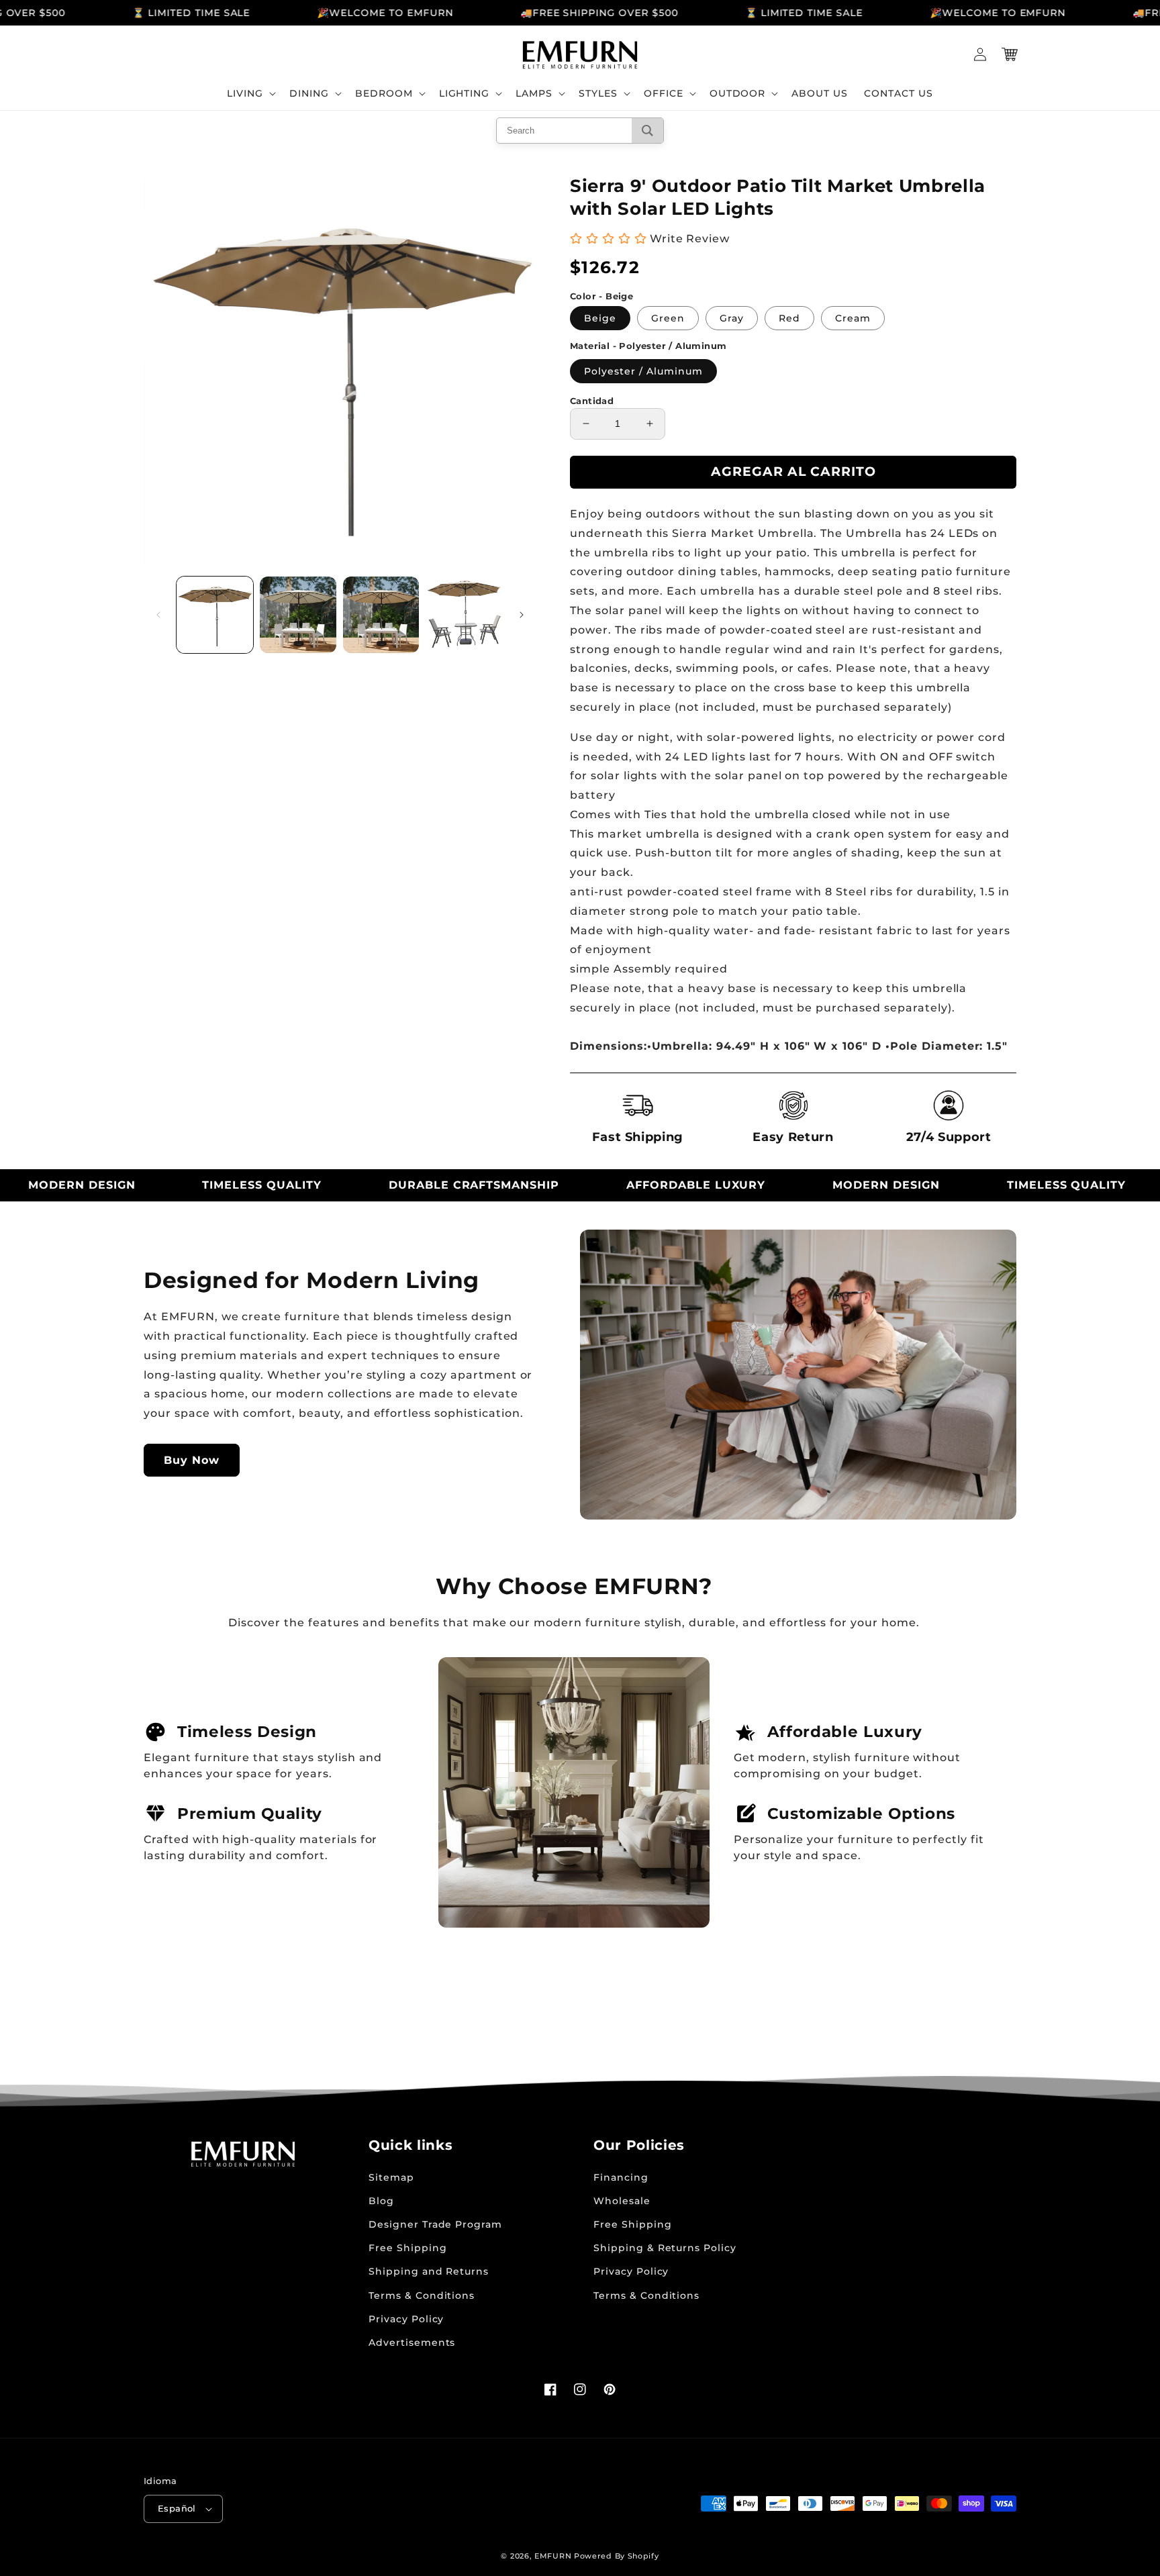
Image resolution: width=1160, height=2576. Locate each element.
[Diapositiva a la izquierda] (158, 615)
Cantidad (592, 401)
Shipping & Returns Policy (665, 2248)
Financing (621, 2177)
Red (789, 318)
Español (177, 2508)
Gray (732, 318)
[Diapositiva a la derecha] (522, 615)
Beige (600, 318)
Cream (853, 318)
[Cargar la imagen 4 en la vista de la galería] (464, 615)
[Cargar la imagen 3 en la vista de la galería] (381, 615)
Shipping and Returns (429, 2271)
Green (668, 318)
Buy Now (192, 1460)
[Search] (647, 131)
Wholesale (622, 2201)
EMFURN (553, 2556)
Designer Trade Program (435, 2224)
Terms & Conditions (422, 2295)
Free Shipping (407, 2248)
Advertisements (412, 2342)
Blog (381, 2201)
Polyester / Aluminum (643, 371)
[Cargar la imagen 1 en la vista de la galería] (215, 615)
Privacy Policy (406, 2319)
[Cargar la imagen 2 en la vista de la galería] (298, 615)
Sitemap (391, 2177)
